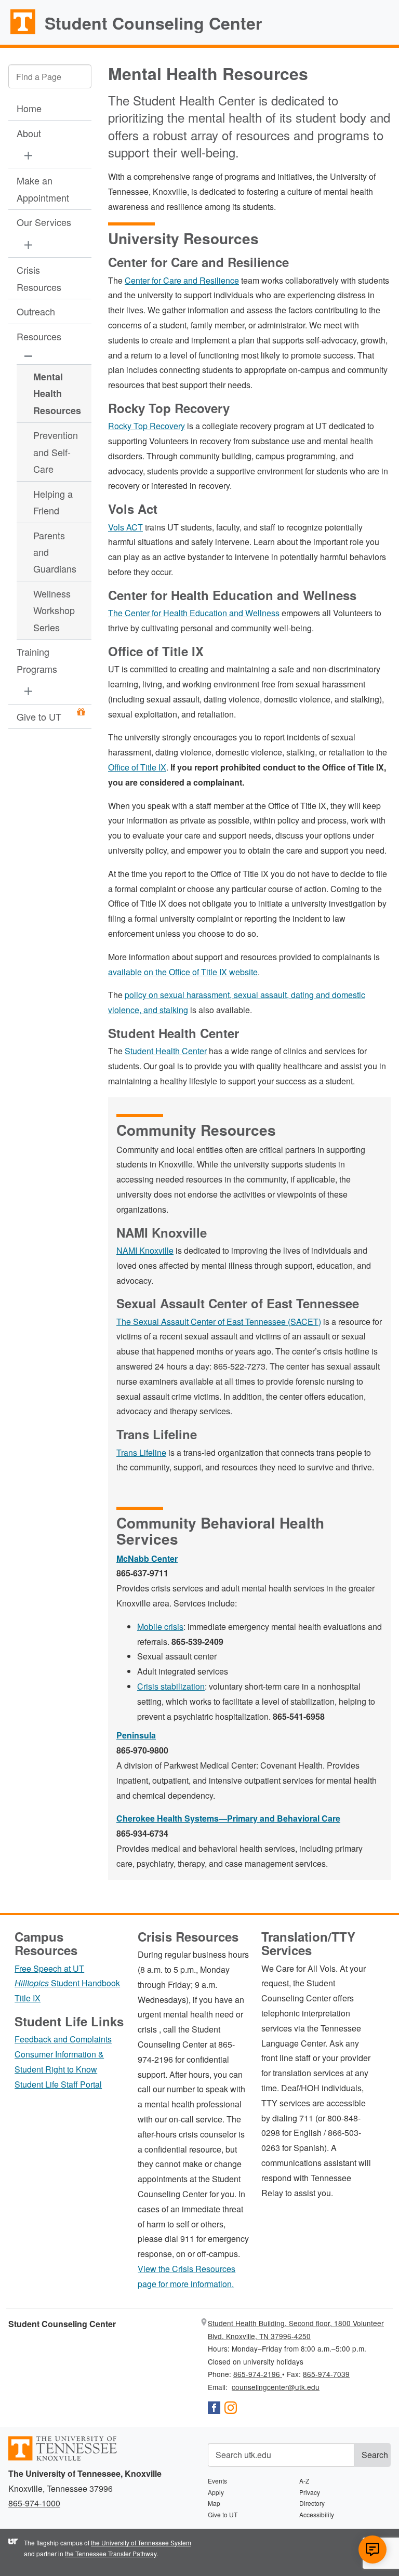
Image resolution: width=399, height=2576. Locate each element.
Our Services (44, 222)
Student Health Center (166, 1051)
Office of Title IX (137, 767)
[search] (50, 76)
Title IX (28, 1998)
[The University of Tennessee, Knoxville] (63, 2458)
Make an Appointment (43, 189)
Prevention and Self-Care (56, 452)
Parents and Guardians (55, 552)
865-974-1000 (34, 2503)
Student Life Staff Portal (58, 2084)
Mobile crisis (160, 1626)
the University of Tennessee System (141, 2542)
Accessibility (317, 2514)
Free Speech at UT (49, 1968)
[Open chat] (373, 2550)
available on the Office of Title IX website (183, 972)
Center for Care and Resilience (182, 280)
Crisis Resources (39, 278)
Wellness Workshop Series (54, 610)
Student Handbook (67, 1983)
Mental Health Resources (56, 394)
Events (217, 2481)
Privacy (310, 2492)
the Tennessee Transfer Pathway (111, 2553)
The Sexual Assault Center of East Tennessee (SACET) (219, 1322)
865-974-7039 (326, 2374)
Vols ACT (125, 527)
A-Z (304, 2481)
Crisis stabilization (171, 1686)
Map (214, 2503)
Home (29, 108)
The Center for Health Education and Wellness (194, 613)
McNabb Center (147, 1558)
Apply (216, 2492)
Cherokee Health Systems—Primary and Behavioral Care (228, 1818)
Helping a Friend (53, 502)
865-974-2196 (258, 2374)
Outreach (36, 311)
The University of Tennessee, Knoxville (18, 33)
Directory (312, 2503)
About (29, 133)
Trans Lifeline (141, 1452)
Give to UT (39, 716)
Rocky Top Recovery (147, 426)
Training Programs (37, 660)
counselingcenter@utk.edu (276, 2387)
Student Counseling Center (153, 23)
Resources (39, 336)
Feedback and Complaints (63, 2039)
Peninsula (136, 1735)
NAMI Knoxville (145, 1250)
